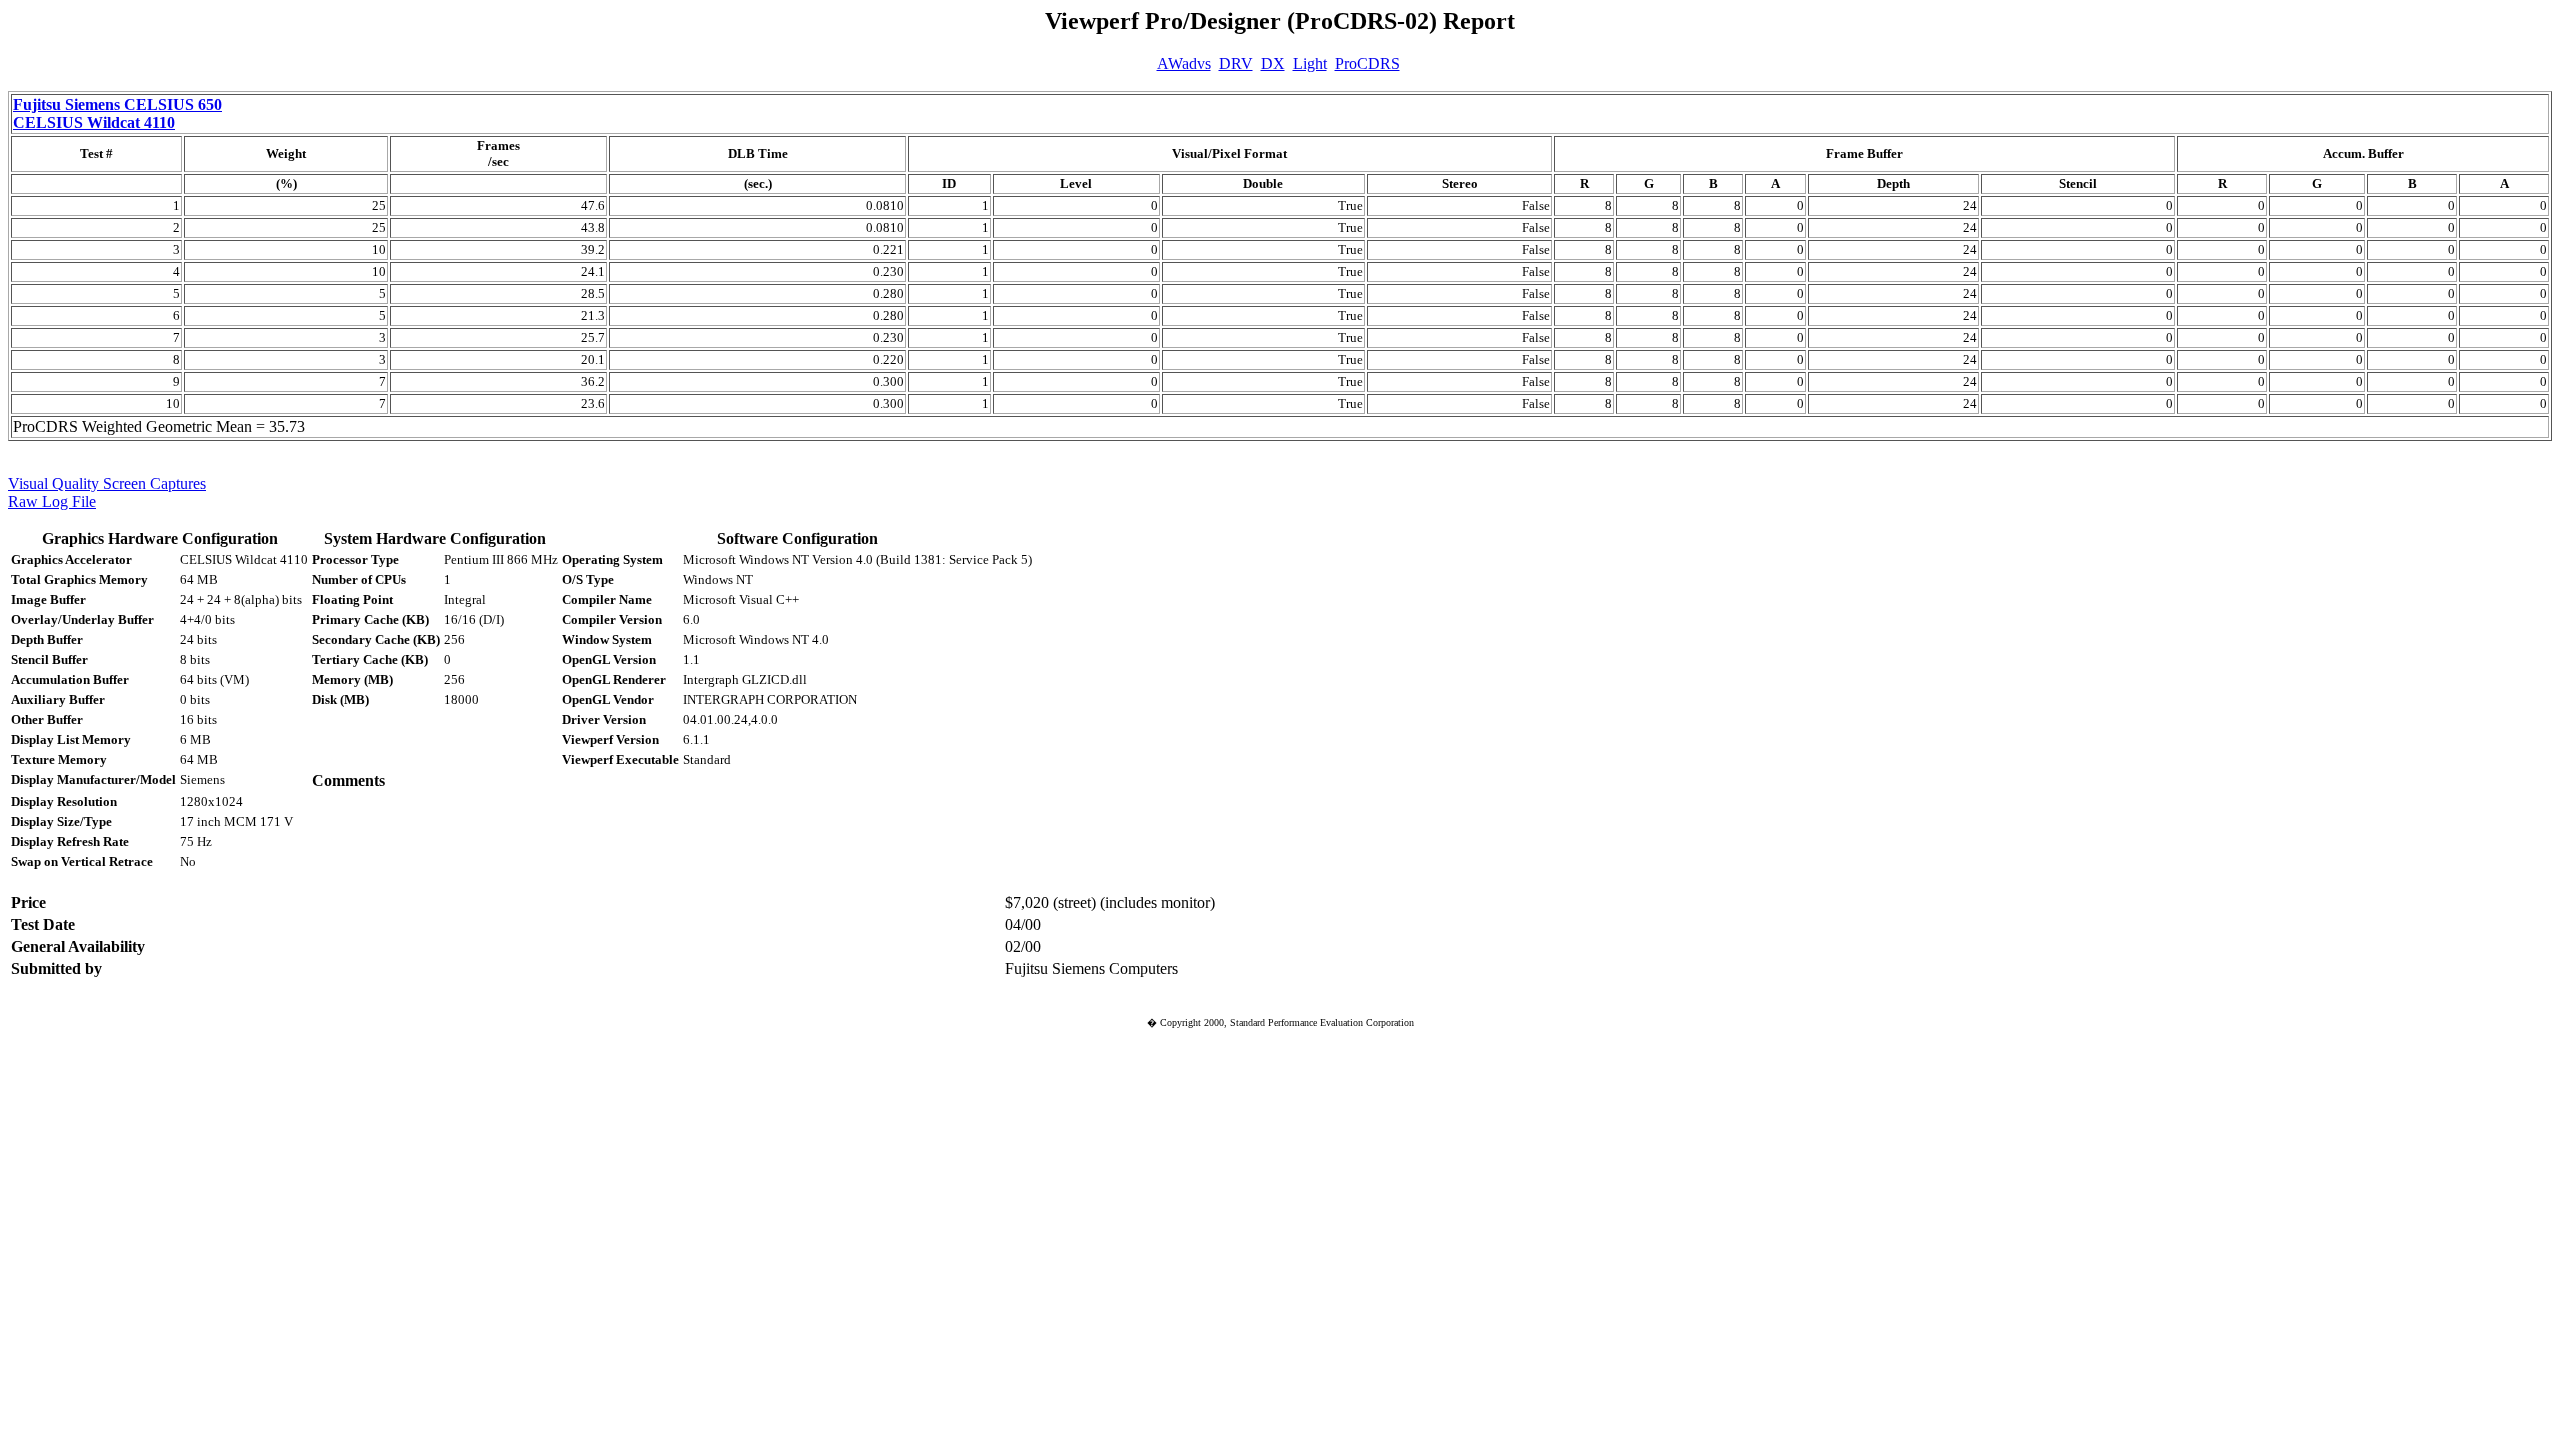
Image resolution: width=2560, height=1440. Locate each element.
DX (1273, 63)
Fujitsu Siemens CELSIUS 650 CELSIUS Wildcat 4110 (117, 113)
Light (1310, 63)
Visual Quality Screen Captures (107, 483)
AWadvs (1184, 63)
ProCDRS (1367, 63)
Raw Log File (52, 501)
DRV (1236, 63)
